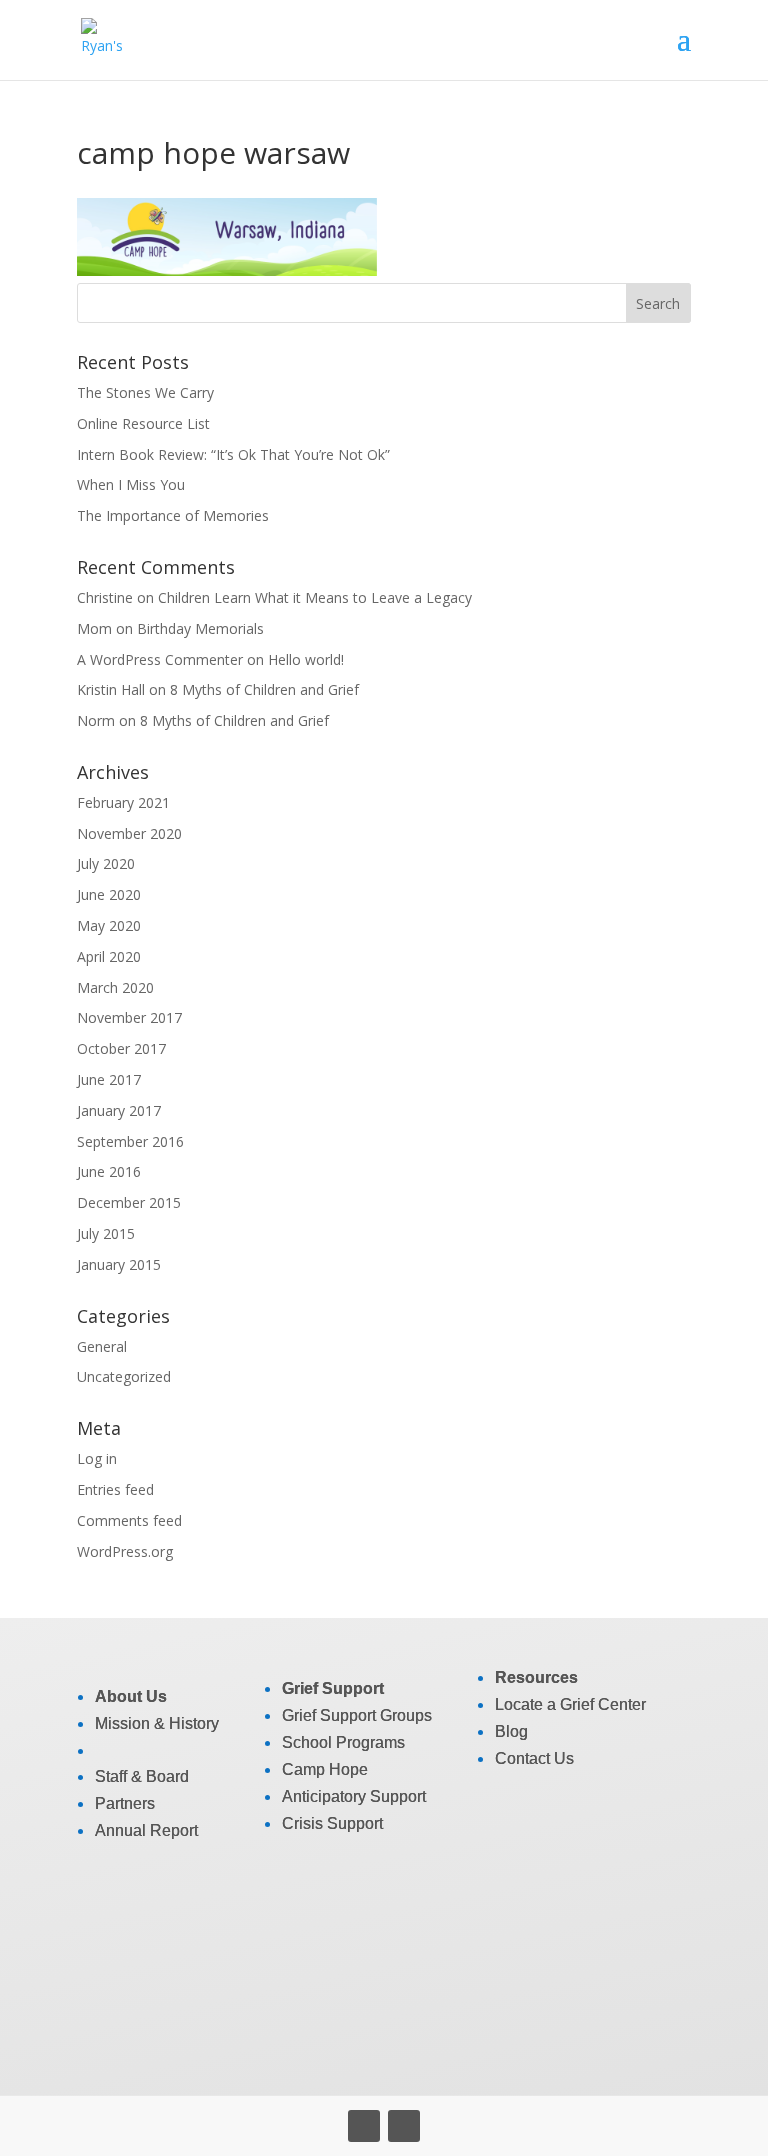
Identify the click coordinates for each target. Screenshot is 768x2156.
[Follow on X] (404, 2126)
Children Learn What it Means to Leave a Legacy (315, 597)
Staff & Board (142, 1776)
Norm (96, 720)
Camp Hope (325, 1769)
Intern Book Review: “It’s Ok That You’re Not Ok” (233, 454)
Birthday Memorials (200, 628)
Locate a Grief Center (570, 1704)
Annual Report (146, 1830)
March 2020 (115, 987)
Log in (97, 1458)
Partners (125, 1803)
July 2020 (106, 863)
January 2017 (119, 1110)
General (102, 1346)
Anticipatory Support (354, 1796)
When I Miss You (131, 484)
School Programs (343, 1742)
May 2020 (109, 925)
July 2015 (106, 1233)
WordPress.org (125, 1551)
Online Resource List (143, 423)
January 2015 (119, 1264)
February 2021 (123, 802)
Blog (511, 1731)
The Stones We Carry (145, 392)
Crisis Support (332, 1823)
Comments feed (129, 1520)
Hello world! (306, 659)
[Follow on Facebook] (364, 2126)
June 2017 (109, 1079)
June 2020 (109, 894)
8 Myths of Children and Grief (264, 689)
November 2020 (129, 833)
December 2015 (129, 1202)
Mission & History (157, 1723)
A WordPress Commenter (160, 659)
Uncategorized (124, 1376)
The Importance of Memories (173, 515)
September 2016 (130, 1141)
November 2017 (129, 1017)
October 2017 (121, 1048)
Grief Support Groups (357, 1715)
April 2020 (109, 956)
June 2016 (109, 1171)
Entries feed (115, 1489)
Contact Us (534, 1758)
